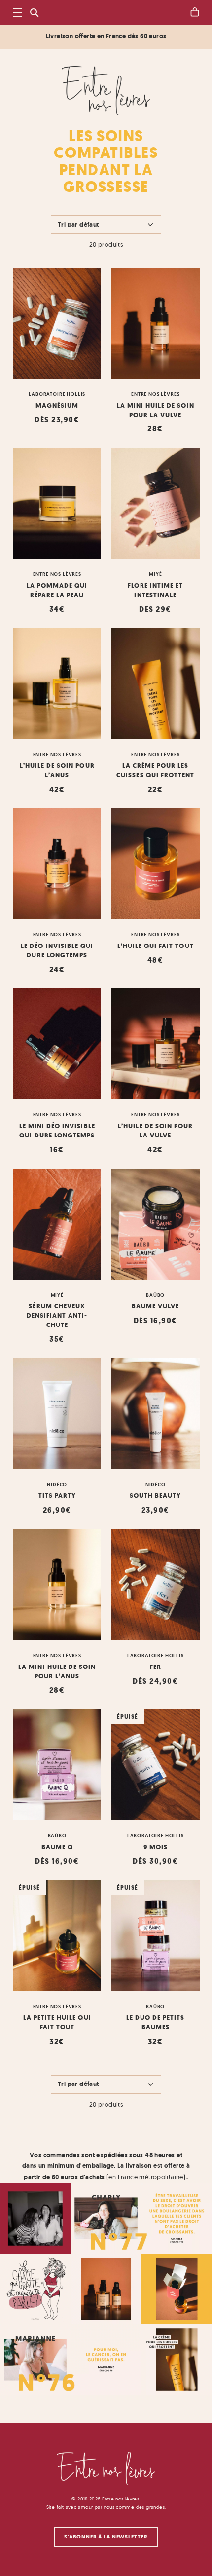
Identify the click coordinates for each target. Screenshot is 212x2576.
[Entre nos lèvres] (106, 91)
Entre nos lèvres (155, 394)
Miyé (155, 574)
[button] (18, 13)
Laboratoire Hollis (57, 394)
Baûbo (155, 1295)
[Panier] (195, 12)
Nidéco (57, 1484)
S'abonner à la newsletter (106, 2537)
